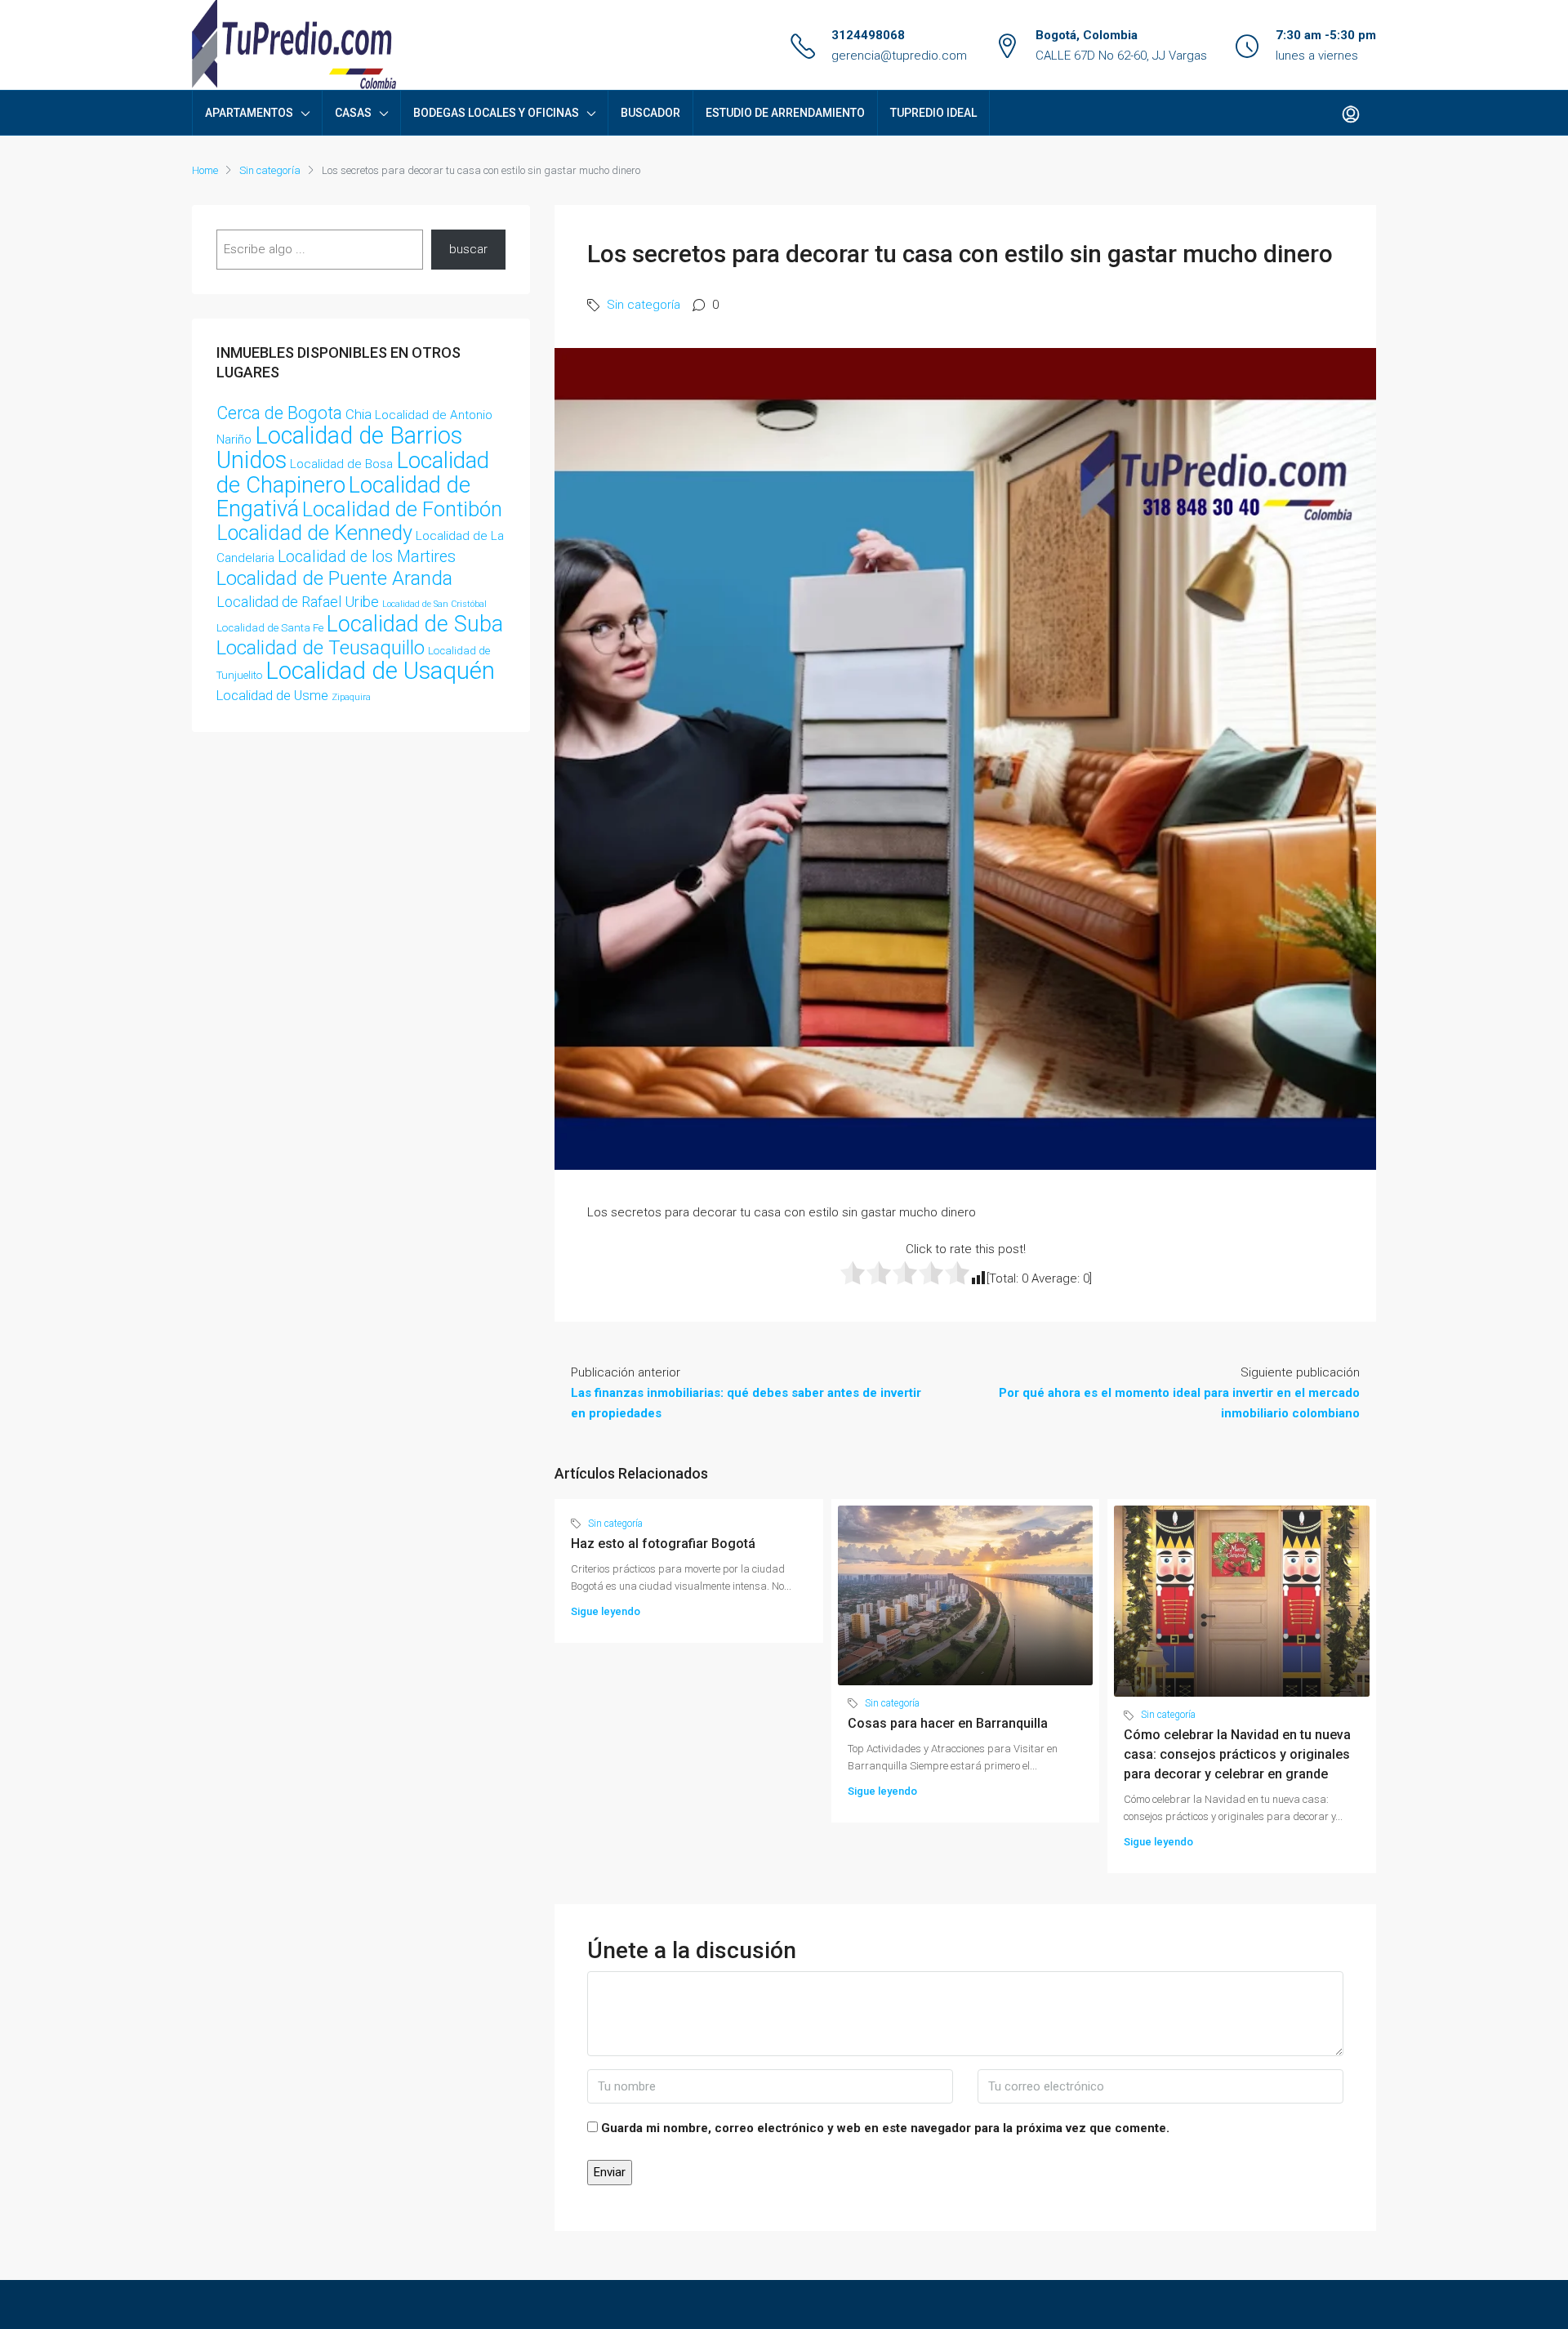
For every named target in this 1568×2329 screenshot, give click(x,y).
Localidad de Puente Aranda (334, 578)
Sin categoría (270, 170)
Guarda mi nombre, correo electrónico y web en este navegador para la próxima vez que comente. (885, 2128)
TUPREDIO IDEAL (933, 113)
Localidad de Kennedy (314, 533)
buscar (468, 249)
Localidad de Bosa (341, 464)
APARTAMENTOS (249, 113)
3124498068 (868, 35)
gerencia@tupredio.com (899, 56)
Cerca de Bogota (279, 413)
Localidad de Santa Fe (270, 628)
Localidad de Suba (415, 624)
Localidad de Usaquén (380, 671)
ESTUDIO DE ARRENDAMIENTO (785, 113)
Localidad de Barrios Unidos (339, 448)
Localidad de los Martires (367, 557)
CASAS (353, 113)
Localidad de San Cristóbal (434, 604)
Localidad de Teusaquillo (321, 648)
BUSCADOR (650, 113)
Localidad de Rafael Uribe (298, 602)
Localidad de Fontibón (402, 509)
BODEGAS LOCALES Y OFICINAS (496, 113)
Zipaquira (351, 697)
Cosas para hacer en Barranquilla (948, 1723)
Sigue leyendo (606, 1611)
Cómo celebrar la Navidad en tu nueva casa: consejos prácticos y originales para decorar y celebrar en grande (1237, 1754)
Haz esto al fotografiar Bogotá (663, 1544)
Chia (359, 414)
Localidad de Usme (272, 695)
